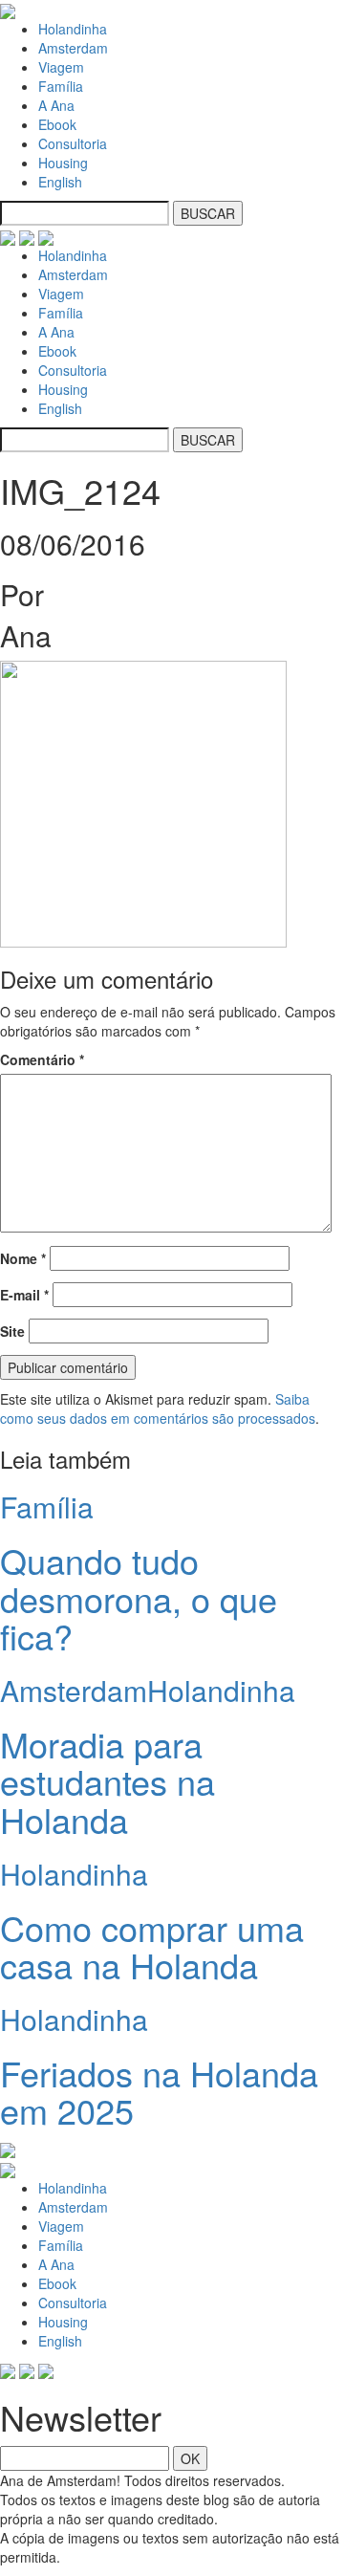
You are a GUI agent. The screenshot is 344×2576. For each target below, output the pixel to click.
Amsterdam (73, 48)
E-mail (24, 1295)
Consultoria (73, 143)
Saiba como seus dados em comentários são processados (158, 1408)
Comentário (42, 1059)
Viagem (61, 67)
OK (190, 2458)
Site (12, 1331)
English (60, 182)
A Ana (56, 105)
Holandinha (73, 29)
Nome (23, 1258)
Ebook (57, 124)
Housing (63, 163)
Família (61, 86)
